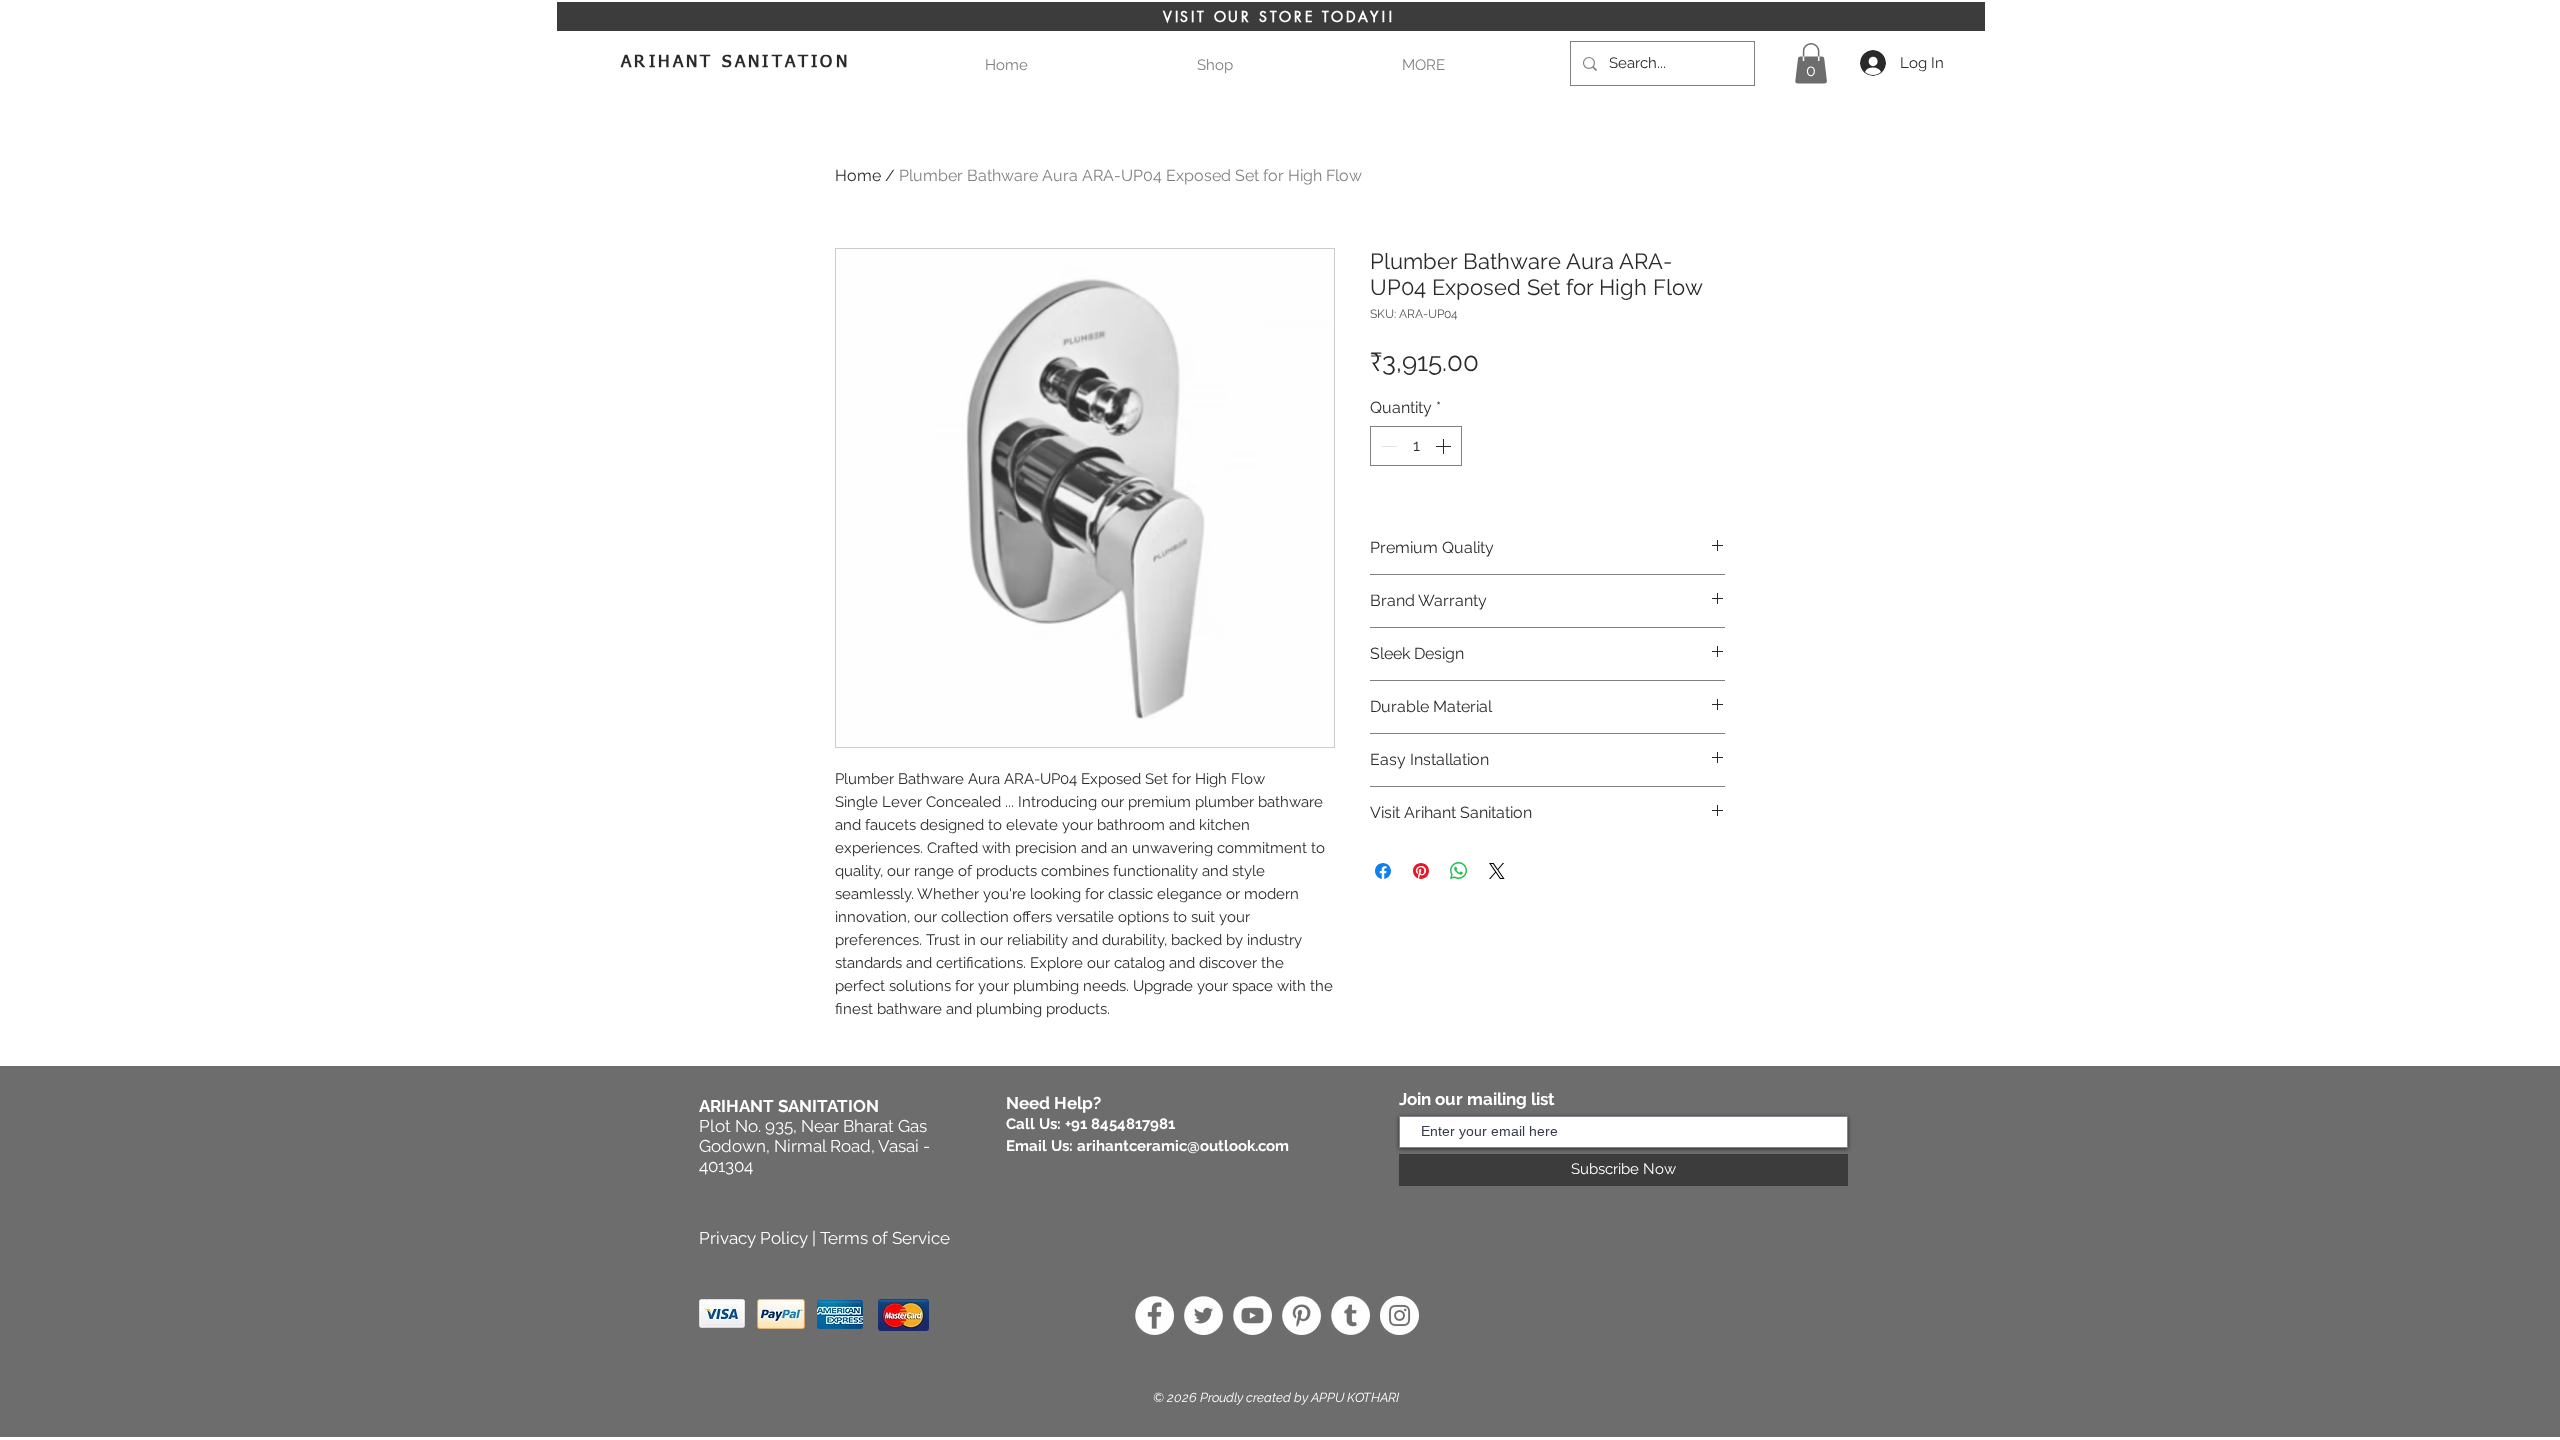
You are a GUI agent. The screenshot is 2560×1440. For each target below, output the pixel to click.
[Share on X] (1497, 871)
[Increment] (1445, 446)
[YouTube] (1252, 1315)
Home (858, 175)
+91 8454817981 (1120, 1124)
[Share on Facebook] (1383, 871)
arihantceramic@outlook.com (1183, 1146)
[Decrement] (1387, 446)
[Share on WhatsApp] (1459, 871)
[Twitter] (1203, 1315)
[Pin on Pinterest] (1421, 871)
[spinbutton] (1416, 446)
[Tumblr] (1350, 1315)
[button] (1423, 65)
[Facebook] (1154, 1315)
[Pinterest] (1301, 1315)
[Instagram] (1399, 1315)
